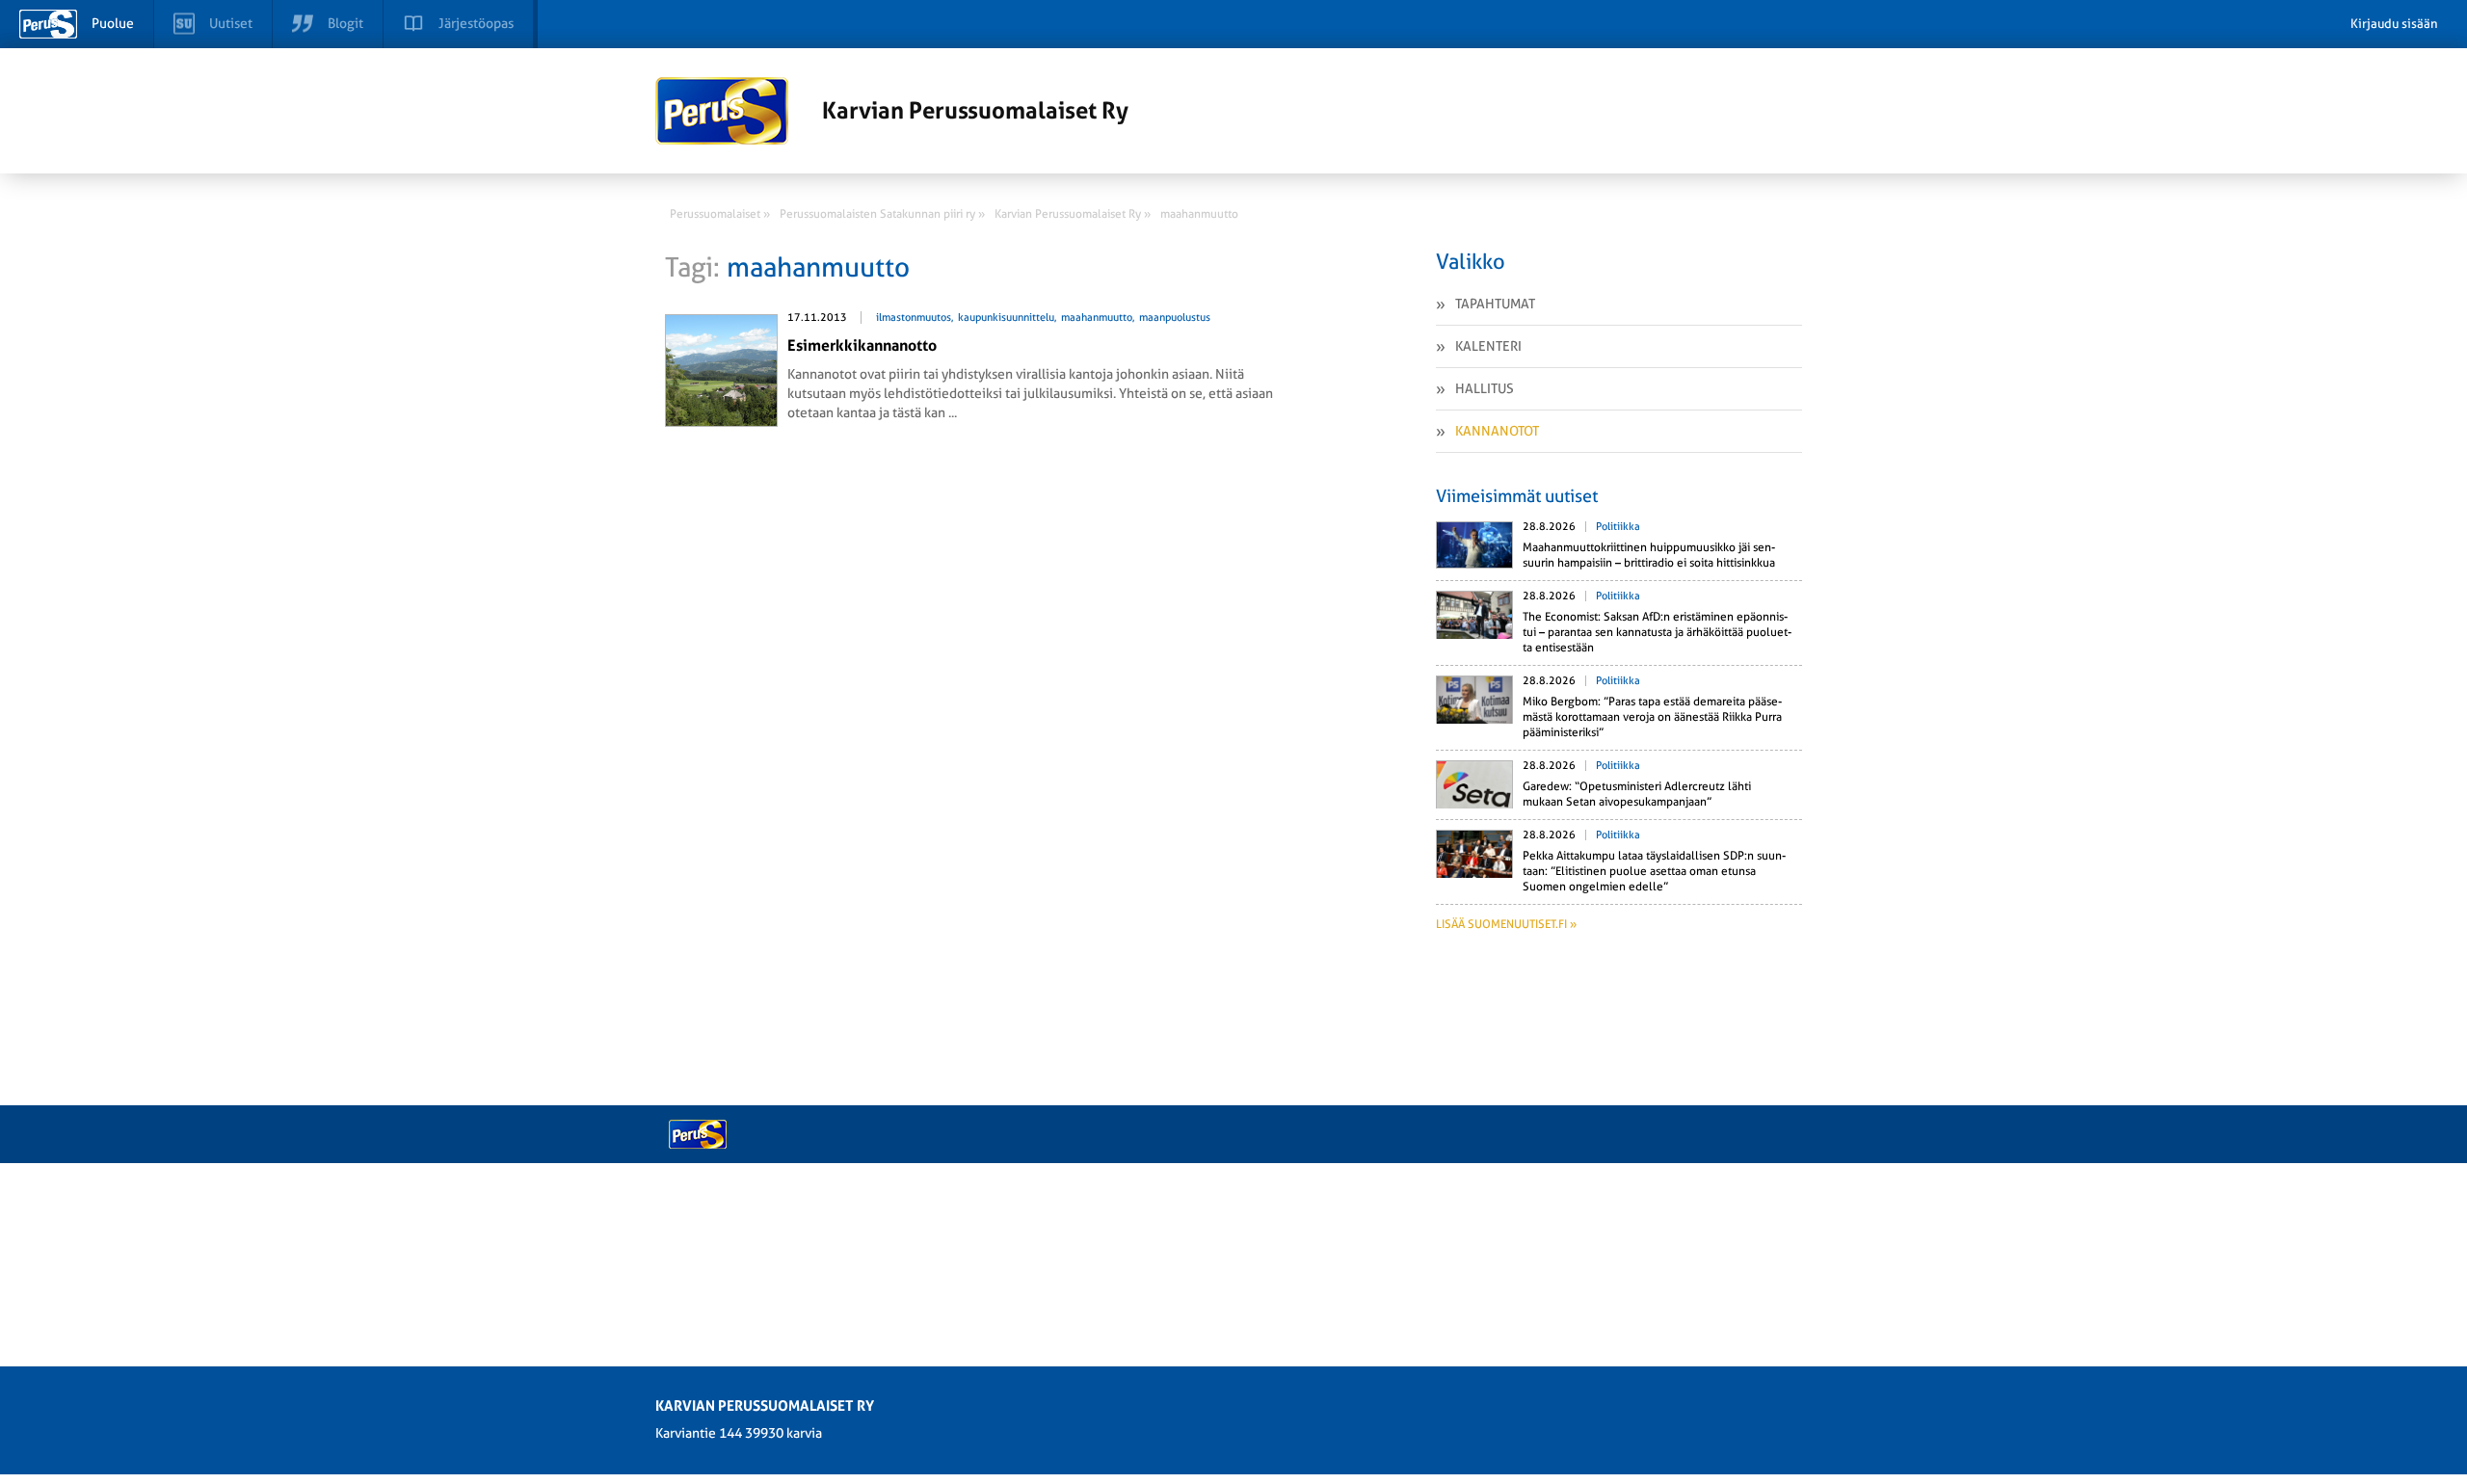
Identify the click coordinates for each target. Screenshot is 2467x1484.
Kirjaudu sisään (2394, 24)
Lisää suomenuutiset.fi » (1506, 924)
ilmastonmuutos (914, 318)
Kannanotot (1497, 431)
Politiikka (1618, 527)
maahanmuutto (1097, 318)
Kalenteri (1488, 346)
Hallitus (1485, 388)
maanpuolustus (1175, 318)
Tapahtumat (1495, 304)
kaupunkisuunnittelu (1006, 318)
